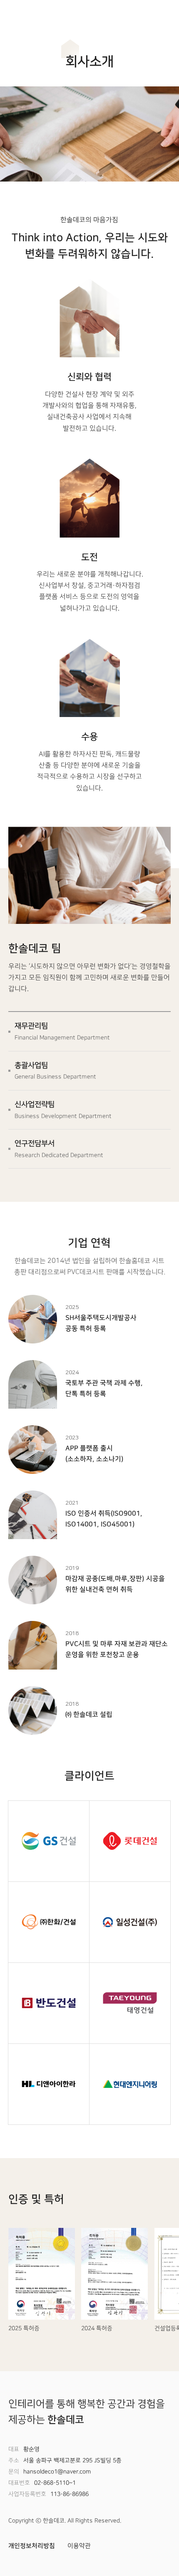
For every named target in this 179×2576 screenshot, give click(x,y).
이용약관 (79, 2546)
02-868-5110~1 (55, 2483)
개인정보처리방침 (32, 2546)
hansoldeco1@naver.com (57, 2472)
